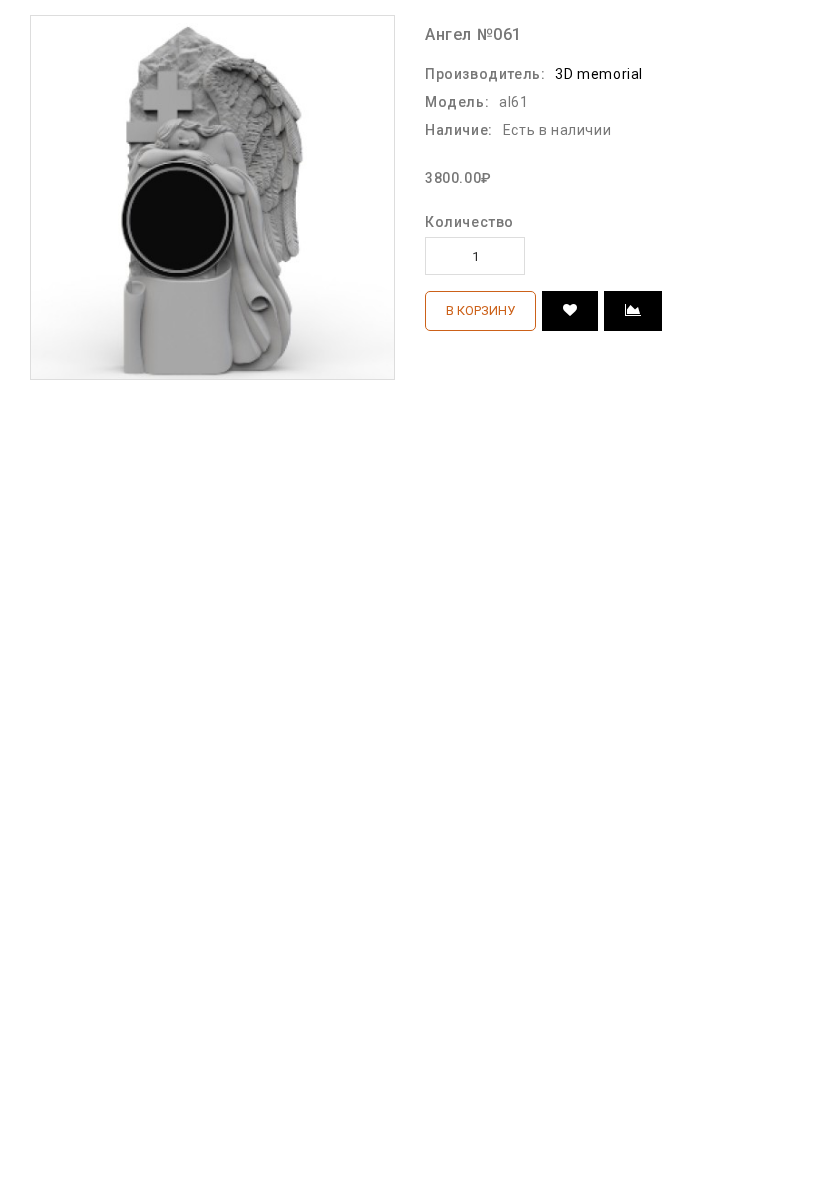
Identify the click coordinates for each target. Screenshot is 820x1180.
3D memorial (599, 74)
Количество (469, 222)
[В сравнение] (633, 311)
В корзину (480, 310)
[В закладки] (570, 311)
